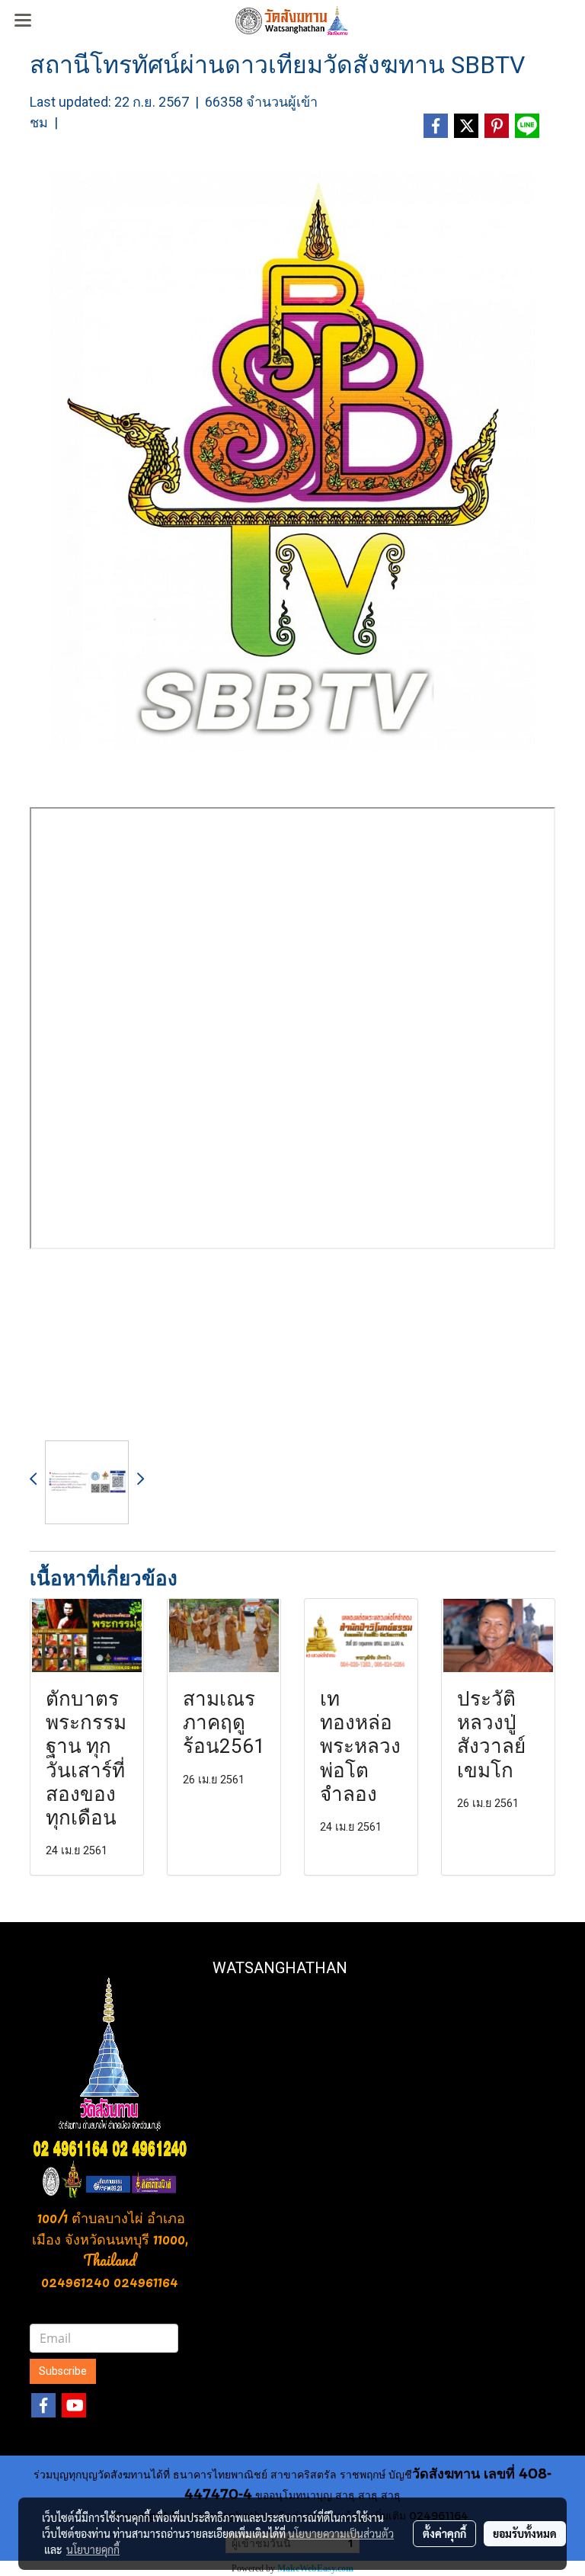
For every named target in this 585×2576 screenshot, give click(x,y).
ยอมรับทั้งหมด (525, 2533)
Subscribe (63, 2371)
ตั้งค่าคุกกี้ (444, 2533)
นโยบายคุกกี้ (93, 2549)
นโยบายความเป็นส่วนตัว (341, 2533)
